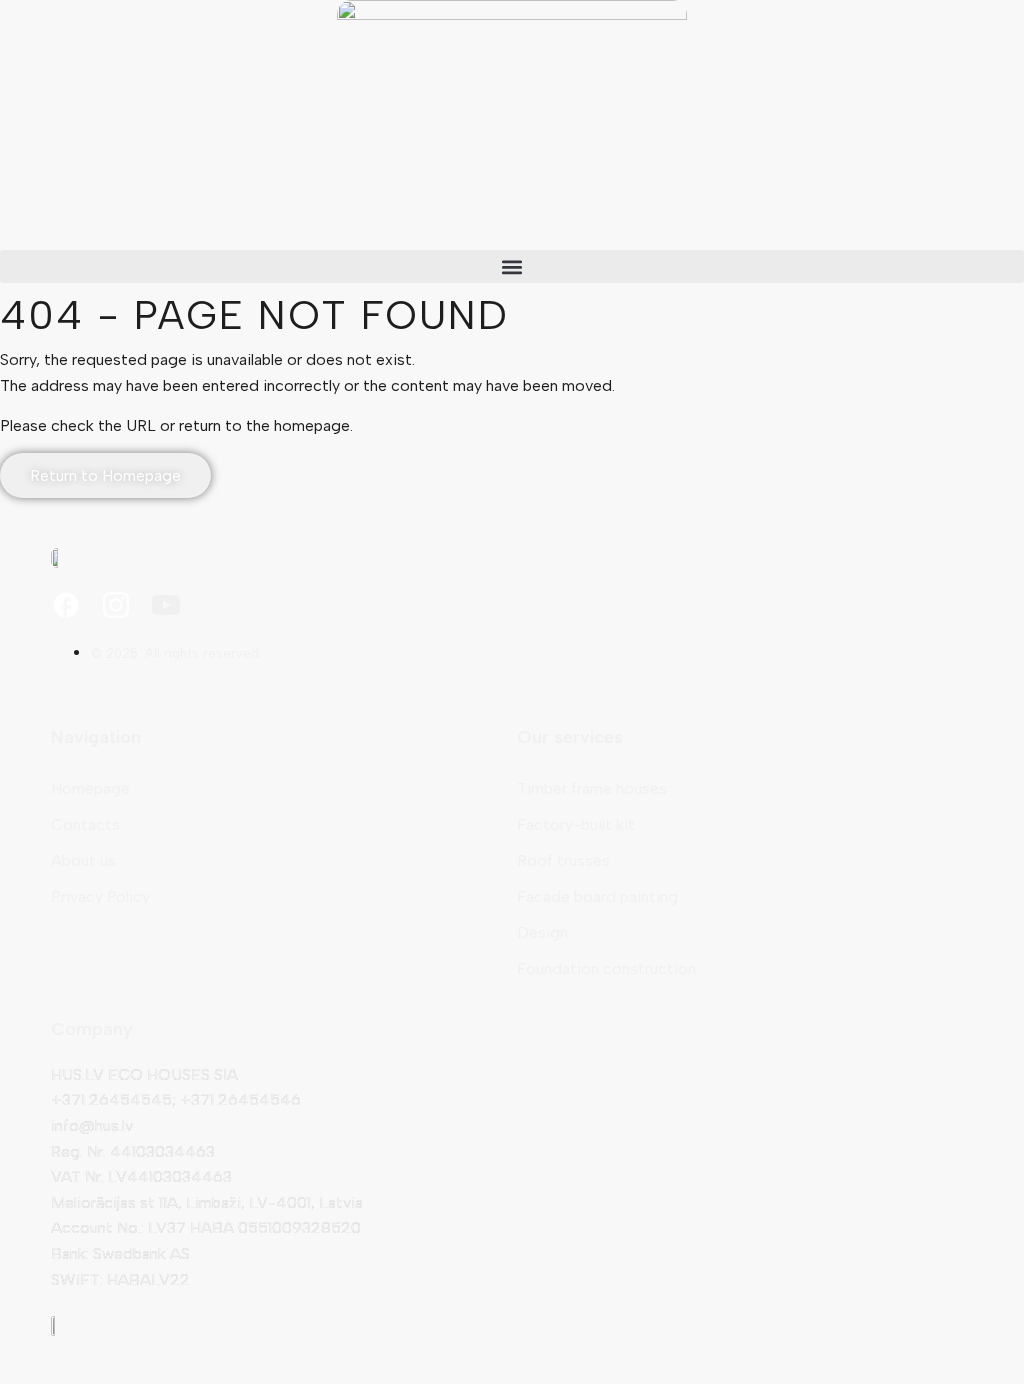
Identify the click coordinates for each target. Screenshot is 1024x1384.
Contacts (85, 824)
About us (83, 860)
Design (542, 932)
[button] (512, 266)
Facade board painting (597, 896)
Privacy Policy (100, 896)
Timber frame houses (592, 788)
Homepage (90, 788)
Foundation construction (606, 968)
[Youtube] (166, 605)
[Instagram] (116, 605)
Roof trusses (563, 860)
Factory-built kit (576, 824)
